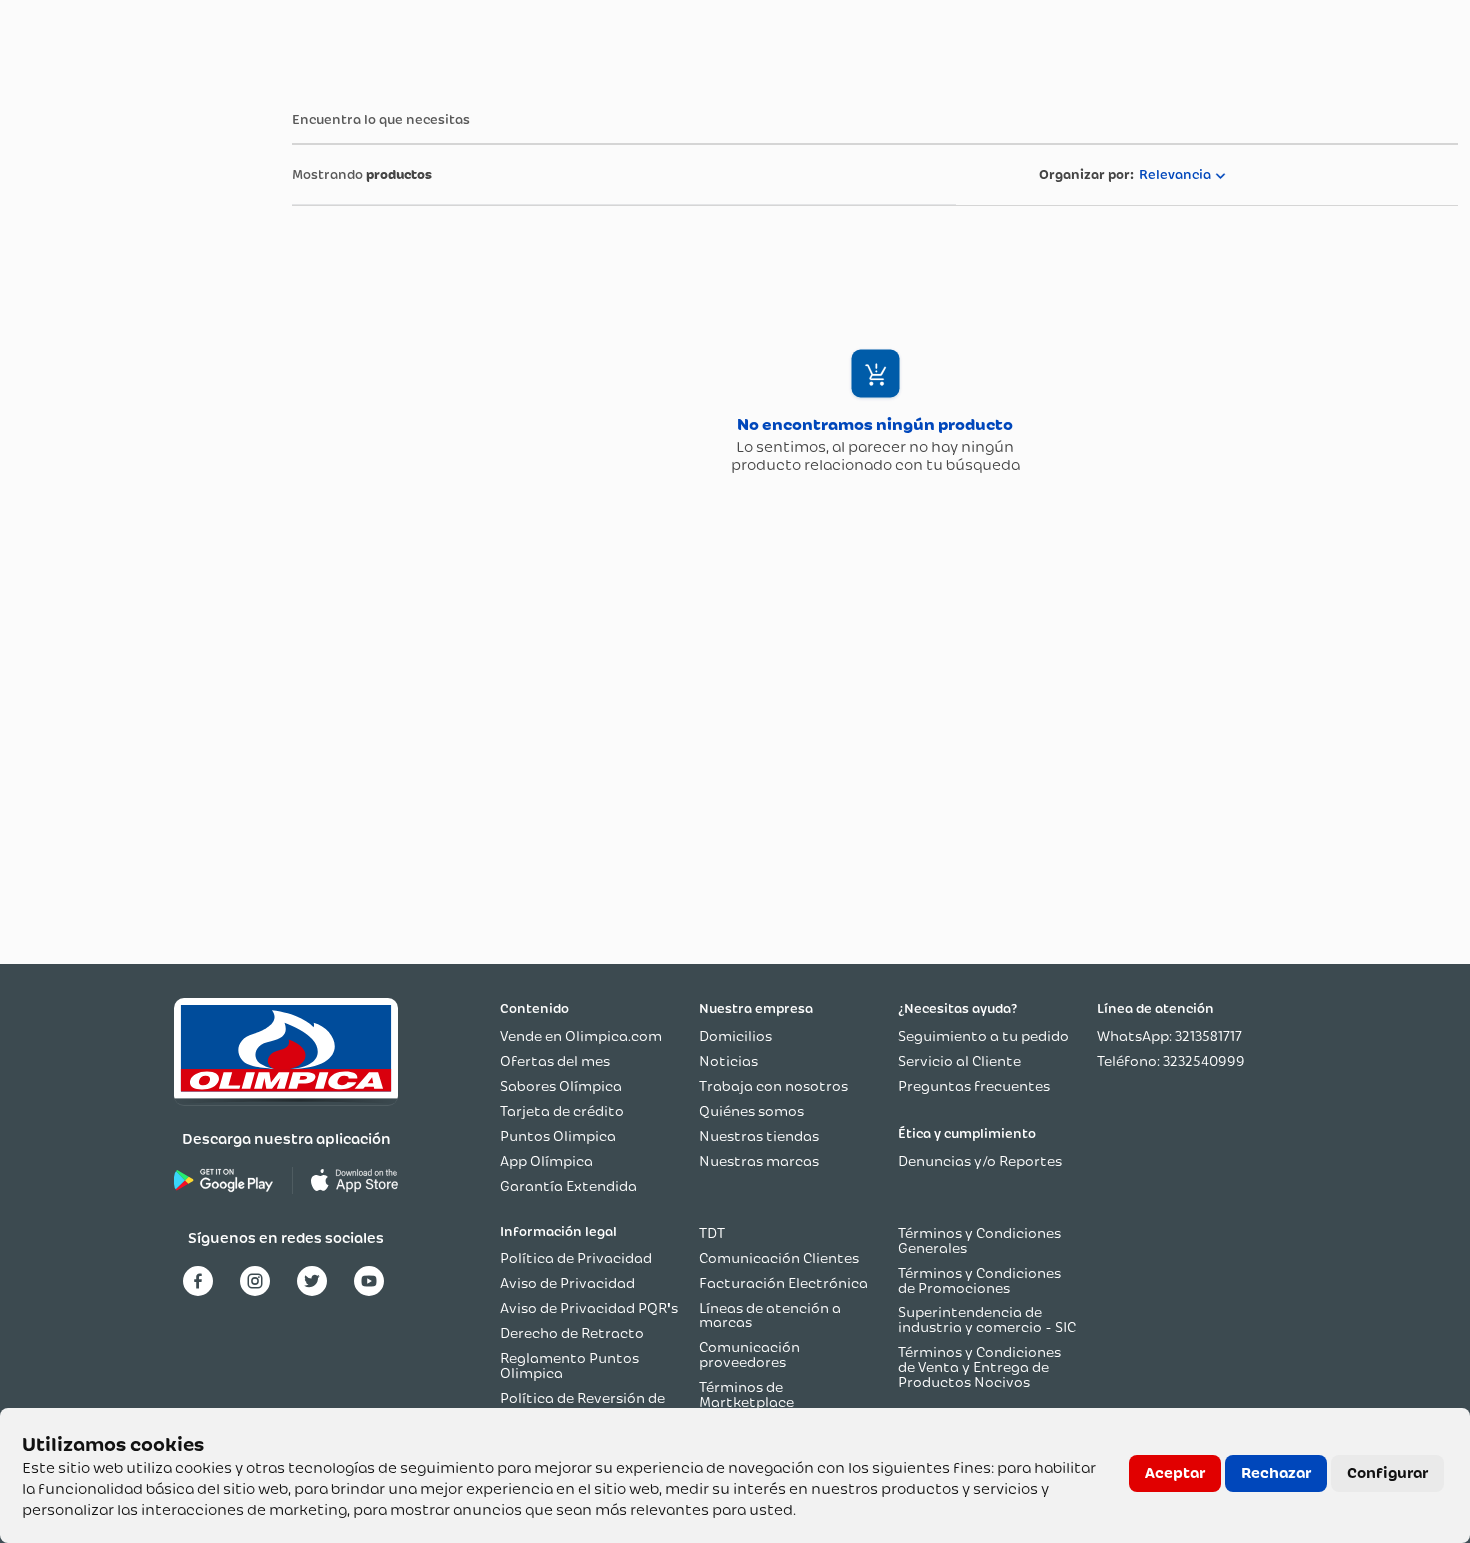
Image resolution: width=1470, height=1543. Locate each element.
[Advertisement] (92, 389)
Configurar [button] (1387, 1473)
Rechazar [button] (1276, 1473)
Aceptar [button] (1175, 1473)
